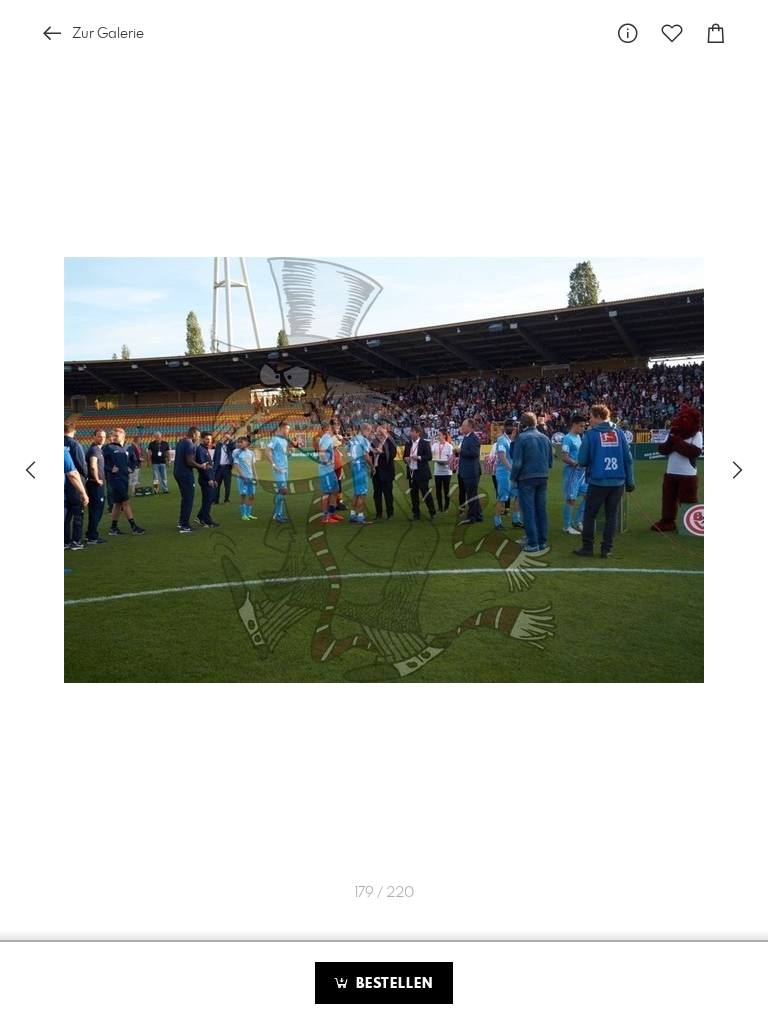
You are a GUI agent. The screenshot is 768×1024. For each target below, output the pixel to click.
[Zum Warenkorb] (716, 33)
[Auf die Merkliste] (672, 33)
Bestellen (392, 984)
